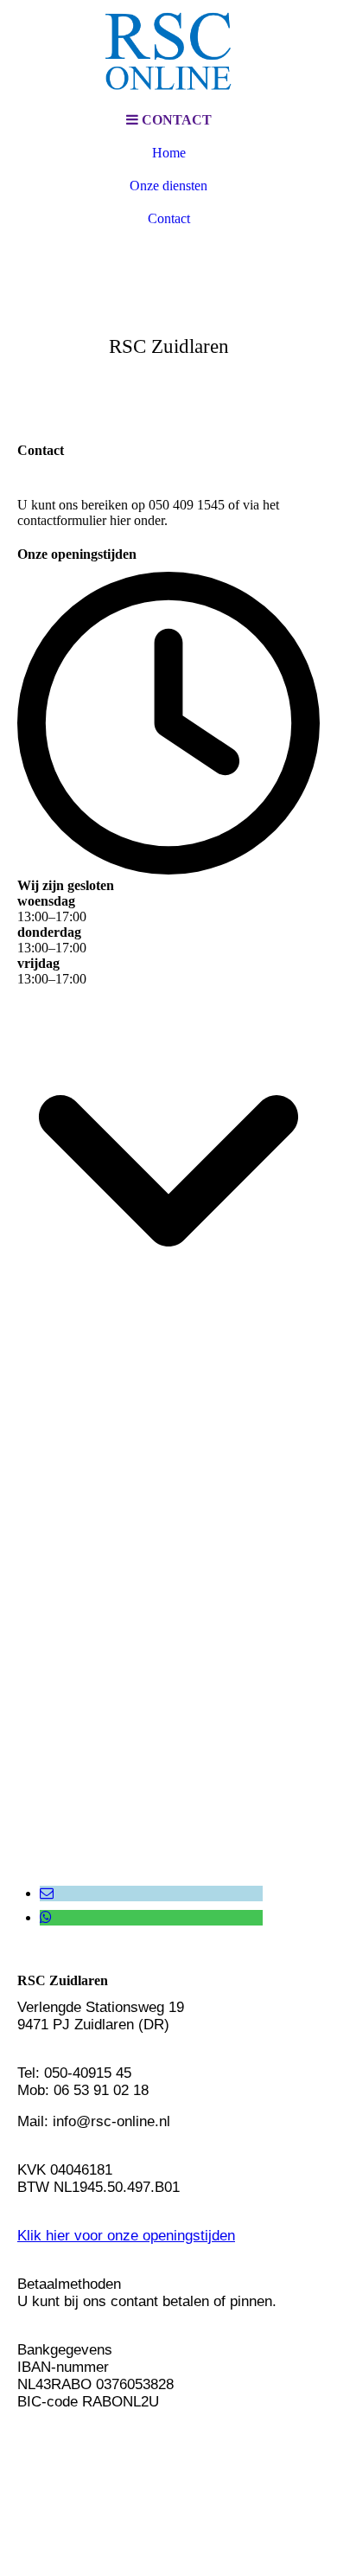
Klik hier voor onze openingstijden (126, 2236)
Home (169, 153)
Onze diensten (168, 186)
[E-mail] (47, 1893)
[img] (168, 52)
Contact (169, 218)
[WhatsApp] (46, 1917)
